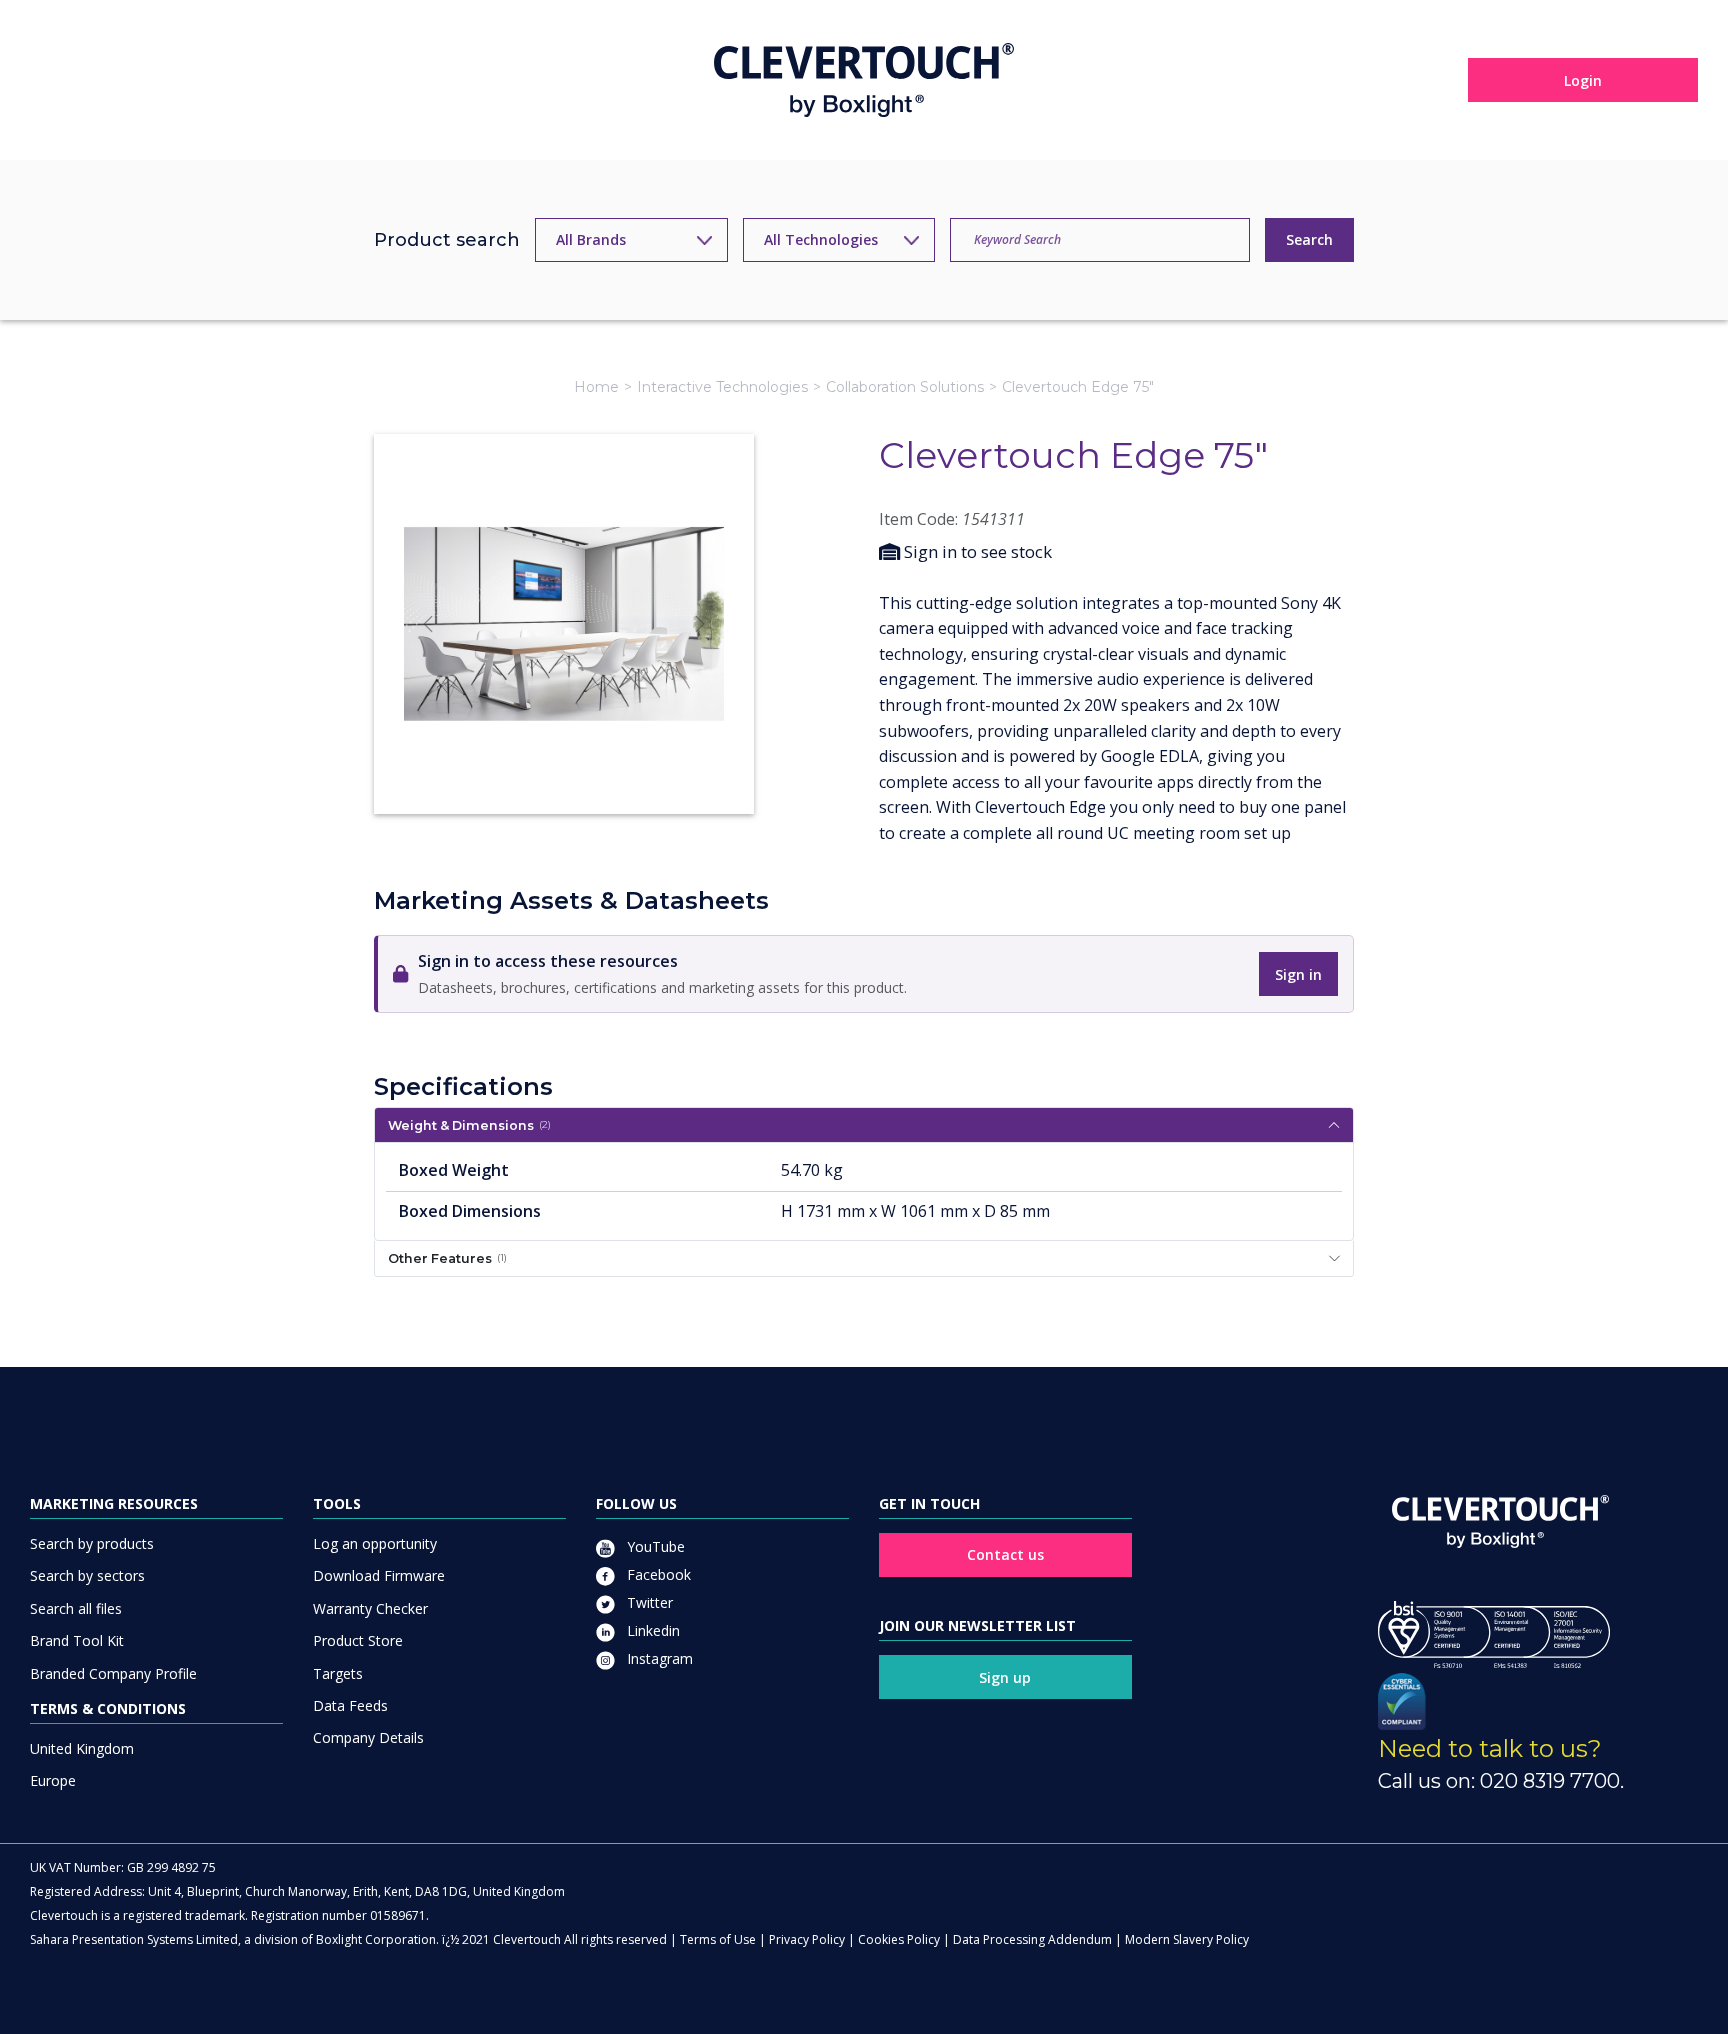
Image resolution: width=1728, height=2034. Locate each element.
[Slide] (564, 762)
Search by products (92, 1543)
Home (596, 387)
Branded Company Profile (113, 1673)
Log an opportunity (375, 1543)
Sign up (1005, 1677)
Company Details (368, 1737)
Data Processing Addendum (1032, 1939)
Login (1583, 80)
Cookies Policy (899, 1939)
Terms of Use (718, 1939)
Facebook (657, 1574)
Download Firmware (379, 1575)
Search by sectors (87, 1575)
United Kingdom (82, 1748)
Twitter (648, 1602)
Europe (53, 1780)
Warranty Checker (370, 1608)
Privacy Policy (807, 1939)
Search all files (76, 1608)
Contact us (1005, 1554)
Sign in (1298, 974)
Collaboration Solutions (905, 387)
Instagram (658, 1658)
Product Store (358, 1640)
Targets (338, 1673)
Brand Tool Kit (77, 1640)
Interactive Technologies (722, 387)
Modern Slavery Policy (1187, 1939)
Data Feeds (350, 1705)
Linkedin (651, 1630)
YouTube (654, 1546)
